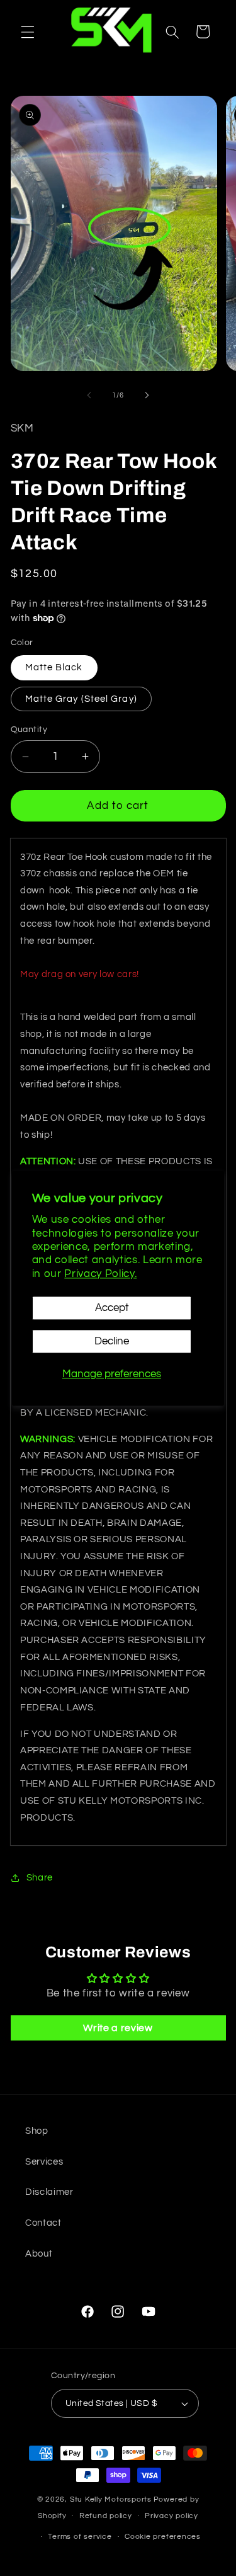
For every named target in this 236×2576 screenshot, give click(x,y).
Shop (37, 2131)
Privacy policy (171, 2516)
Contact (43, 2223)
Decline (112, 1342)
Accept (112, 1308)
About (39, 2253)
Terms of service (80, 2537)
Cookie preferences (163, 2537)
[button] (28, 31)
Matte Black (54, 667)
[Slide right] (147, 396)
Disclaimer (49, 2192)
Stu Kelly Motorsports (111, 2499)
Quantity (29, 729)
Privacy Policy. (100, 1274)
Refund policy (106, 2516)
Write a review (118, 2028)
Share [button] (40, 1877)
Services (44, 2161)
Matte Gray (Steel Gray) (81, 699)
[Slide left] (89, 396)
